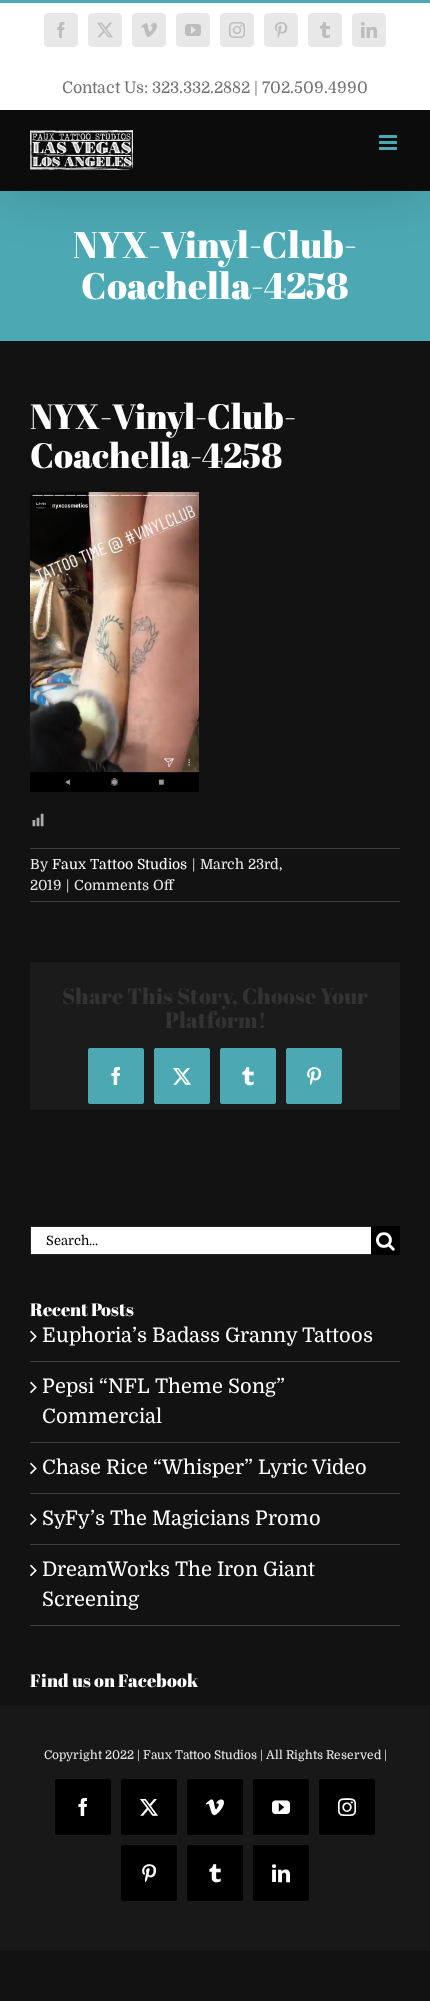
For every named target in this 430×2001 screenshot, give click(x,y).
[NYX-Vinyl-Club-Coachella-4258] (114, 506)
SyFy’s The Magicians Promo (181, 1518)
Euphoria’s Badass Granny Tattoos (207, 1335)
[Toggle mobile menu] (389, 142)
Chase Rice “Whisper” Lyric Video (204, 1467)
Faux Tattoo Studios (119, 864)
